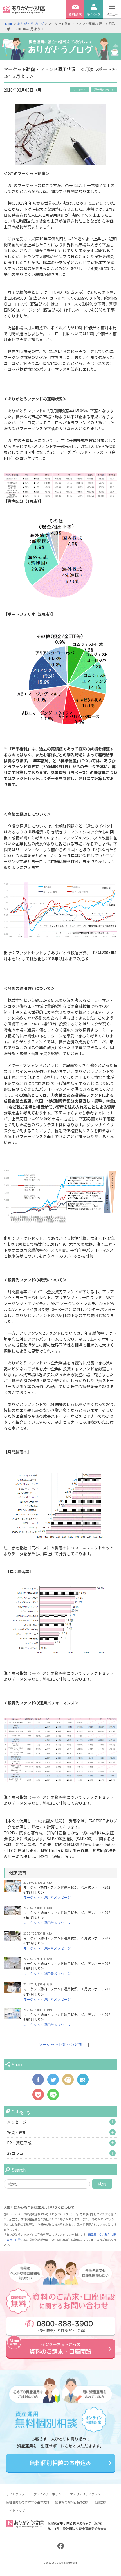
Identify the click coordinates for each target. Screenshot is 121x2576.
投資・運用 (17, 2132)
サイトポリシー (17, 2494)
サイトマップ (15, 2510)
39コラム (15, 2153)
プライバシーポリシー (49, 2494)
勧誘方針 (101, 2502)
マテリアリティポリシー (87, 2494)
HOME (8, 24)
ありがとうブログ (30, 24)
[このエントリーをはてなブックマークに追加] (83, 2083)
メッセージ (17, 2122)
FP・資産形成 (19, 2143)
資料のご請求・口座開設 (60, 2349)
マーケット (79, 90)
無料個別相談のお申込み (60, 2463)
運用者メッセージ (104, 90)
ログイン (93, 22)
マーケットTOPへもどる (61, 2044)
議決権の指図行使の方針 (72, 2502)
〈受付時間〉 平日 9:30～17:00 (64, 2326)
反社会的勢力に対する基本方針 (28, 2502)
